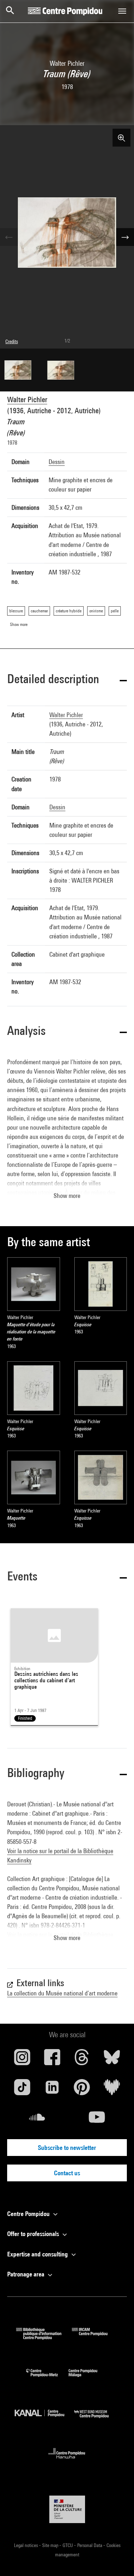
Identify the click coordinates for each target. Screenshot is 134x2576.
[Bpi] (44, 2337)
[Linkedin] (52, 2090)
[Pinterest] (82, 2090)
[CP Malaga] (88, 2378)
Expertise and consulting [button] (38, 2254)
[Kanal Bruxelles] (45, 2420)
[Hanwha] (67, 2461)
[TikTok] (22, 2090)
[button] (67, 680)
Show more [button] (67, 1196)
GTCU (68, 2545)
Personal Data (90, 2545)
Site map (51, 2545)
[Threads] (82, 2060)
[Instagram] (22, 2060)
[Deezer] (112, 2090)
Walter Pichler (27, 399)
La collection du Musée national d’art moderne (62, 1993)
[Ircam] (95, 2337)
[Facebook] (52, 2060)
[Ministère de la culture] (67, 2509)
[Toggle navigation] (122, 11)
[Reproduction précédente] (9, 237)
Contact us (67, 2173)
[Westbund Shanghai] (97, 2420)
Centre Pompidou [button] (29, 2214)
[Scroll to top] (117, 2559)
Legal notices (26, 2545)
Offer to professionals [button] (34, 2234)
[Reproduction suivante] (125, 237)
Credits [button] (12, 341)
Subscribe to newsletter (67, 2148)
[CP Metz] (47, 2378)
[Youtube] (97, 2120)
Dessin (57, 462)
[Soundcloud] (37, 2120)
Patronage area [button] (26, 2274)
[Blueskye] (112, 2060)
